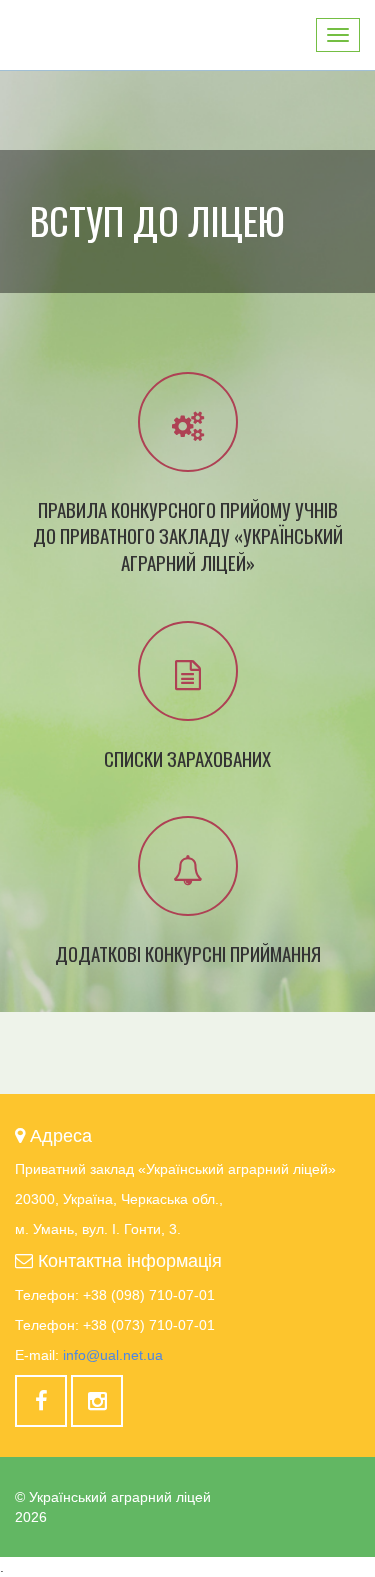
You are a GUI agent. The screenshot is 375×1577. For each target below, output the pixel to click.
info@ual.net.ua (113, 1355)
